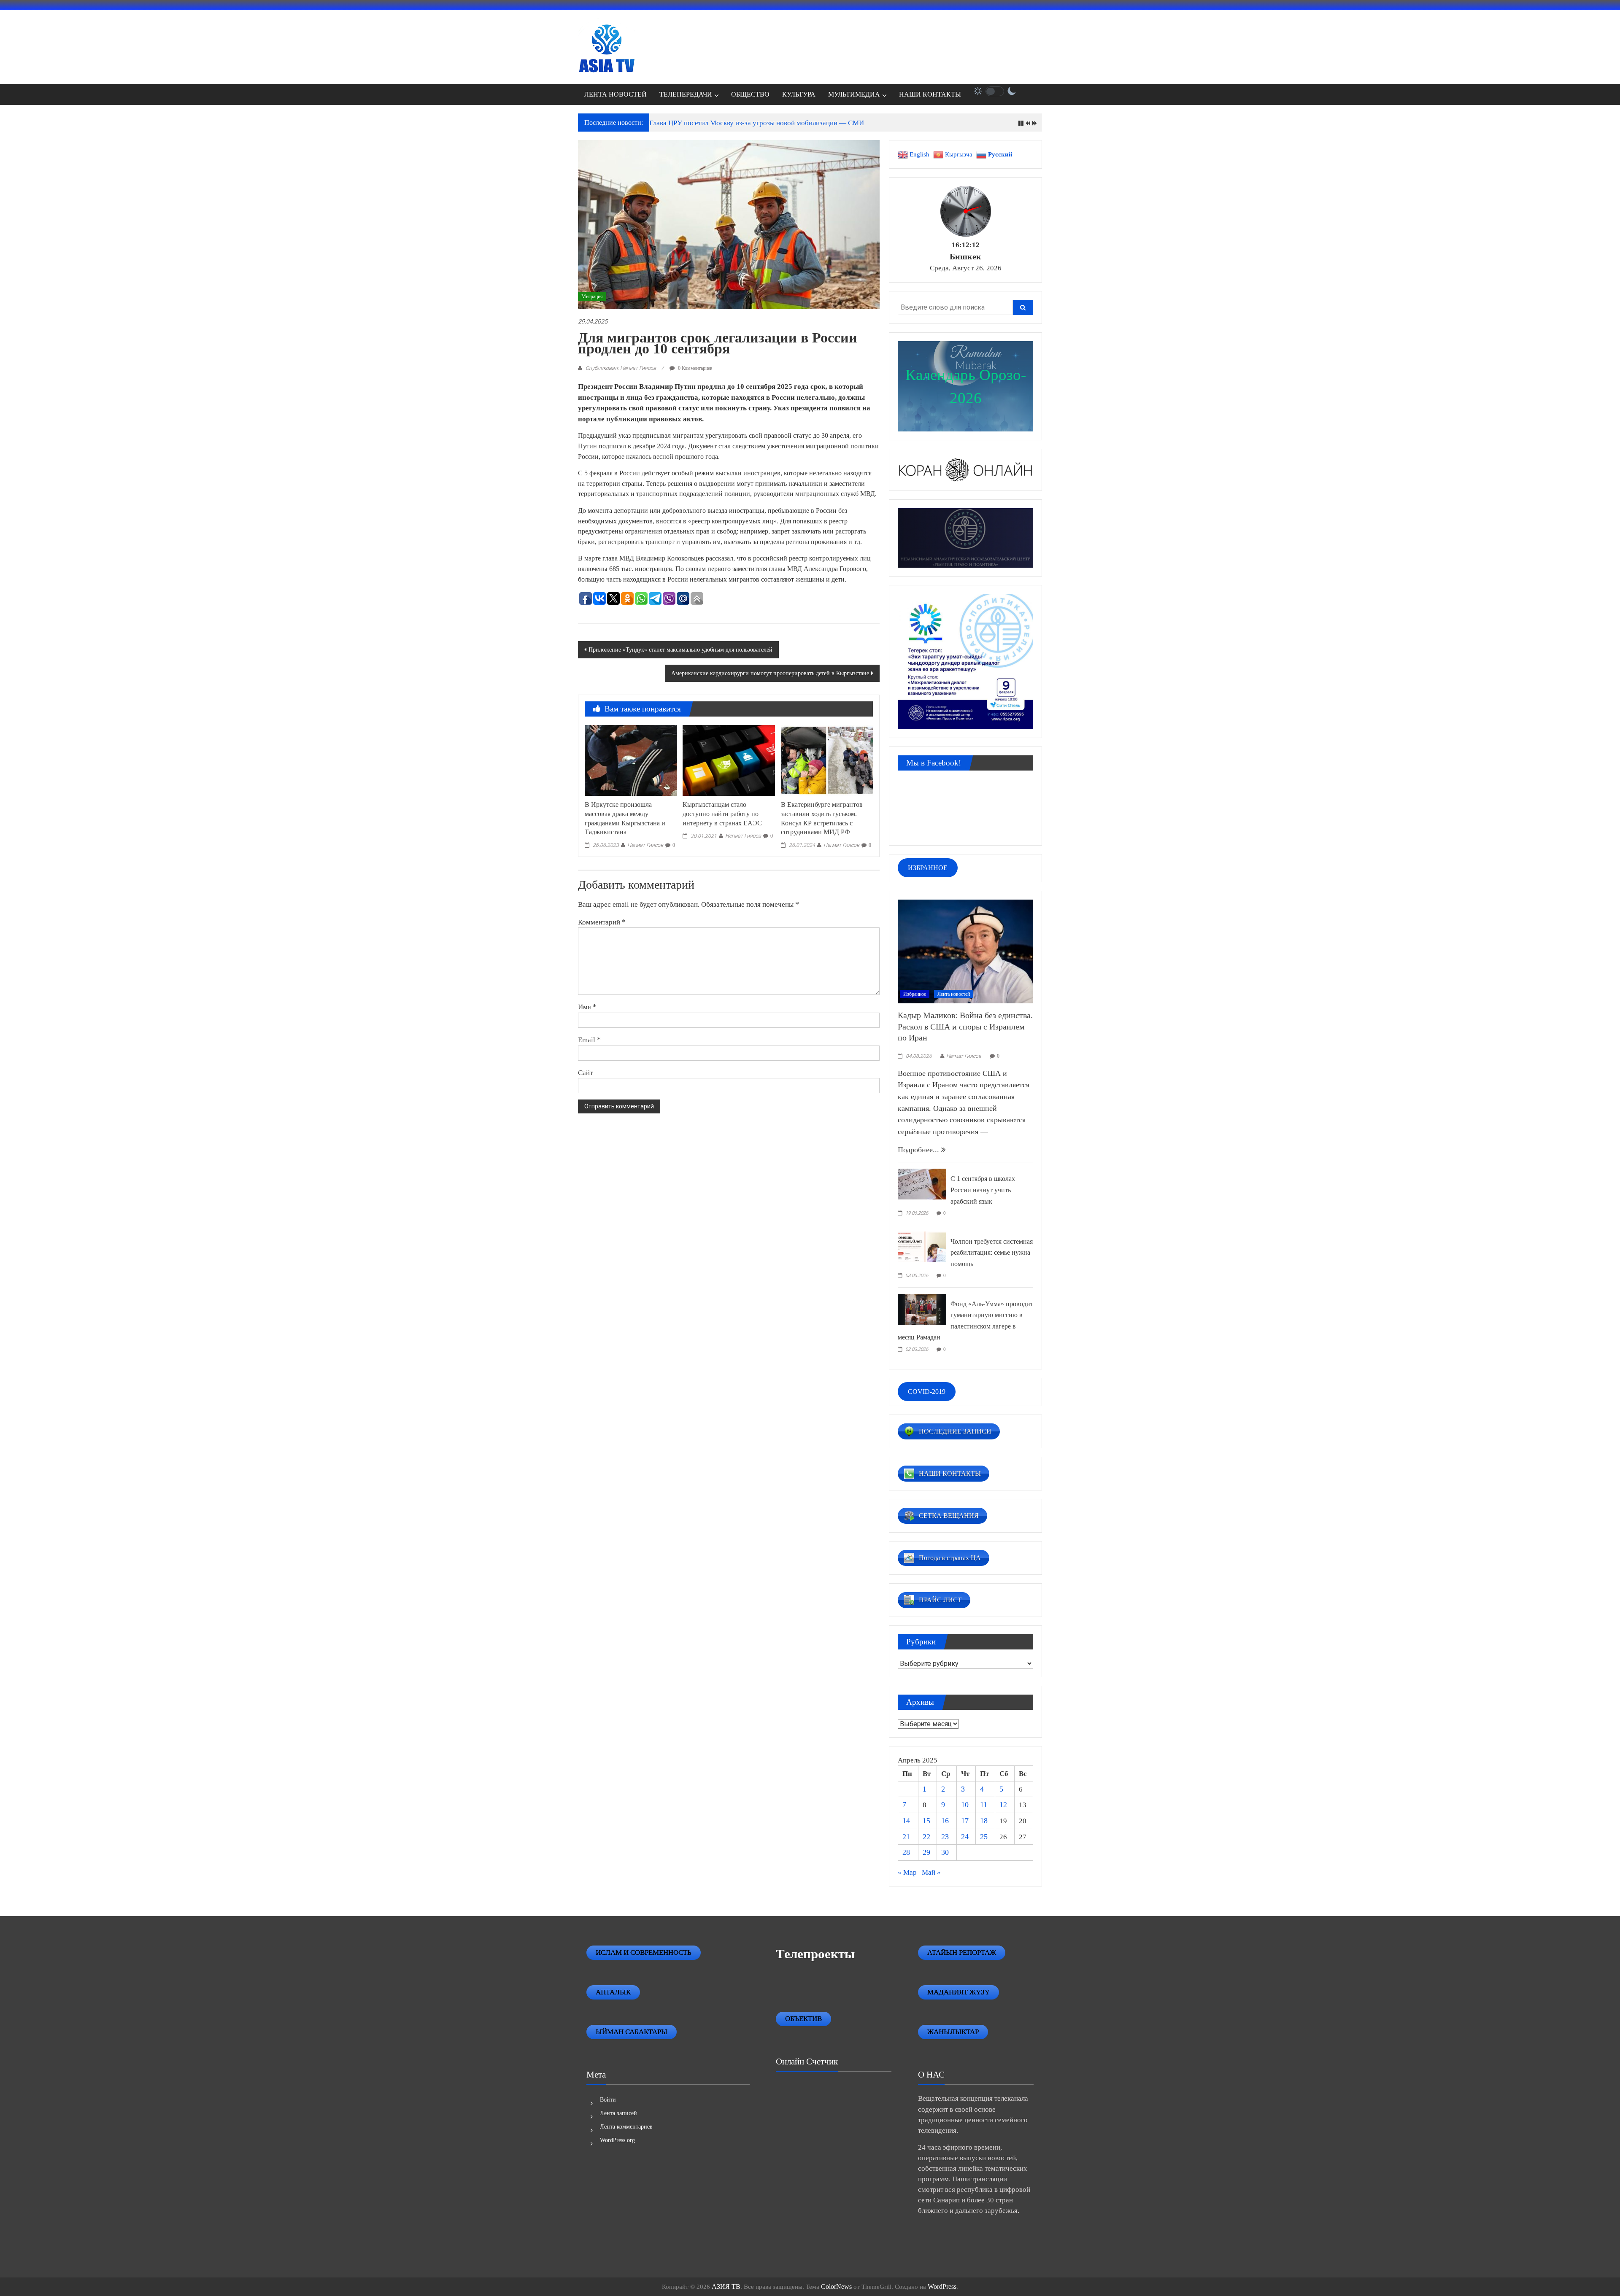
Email (589, 1040)
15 (926, 1821)
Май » (931, 1872)
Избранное (915, 994)
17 (965, 1821)
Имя (587, 1007)
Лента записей (618, 2113)
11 (984, 1805)
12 (1003, 1805)
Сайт (585, 1073)
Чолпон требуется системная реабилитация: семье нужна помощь (992, 1253)
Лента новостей (954, 994)
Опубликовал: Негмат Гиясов (621, 368)
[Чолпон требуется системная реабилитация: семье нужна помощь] (922, 1246)
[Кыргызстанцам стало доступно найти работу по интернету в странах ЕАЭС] (729, 760)
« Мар (907, 1872)
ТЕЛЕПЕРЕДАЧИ (686, 94)
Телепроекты (815, 1954)
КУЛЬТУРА (799, 94)
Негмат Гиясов (645, 845)
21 (906, 1837)
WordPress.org (617, 2140)
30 (945, 1852)
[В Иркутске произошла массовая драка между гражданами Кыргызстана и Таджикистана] (631, 760)
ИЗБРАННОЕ (928, 868)
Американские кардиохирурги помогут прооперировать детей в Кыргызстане (770, 673)
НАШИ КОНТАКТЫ (930, 94)
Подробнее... (919, 1150)
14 (906, 1821)
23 (945, 1837)
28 (906, 1852)
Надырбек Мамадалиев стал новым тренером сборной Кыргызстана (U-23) (765, 123)
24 (965, 1837)
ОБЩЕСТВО (750, 94)
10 (965, 1805)
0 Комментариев (695, 368)
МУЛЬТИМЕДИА (854, 94)
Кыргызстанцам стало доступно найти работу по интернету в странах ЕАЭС (722, 814)
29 (926, 1852)
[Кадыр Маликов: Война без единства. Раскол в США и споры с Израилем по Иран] (965, 951)
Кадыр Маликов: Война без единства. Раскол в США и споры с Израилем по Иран (965, 1026)
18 (984, 1821)
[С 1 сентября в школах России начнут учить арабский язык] (922, 1183)
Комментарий (602, 922)
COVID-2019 (927, 1392)
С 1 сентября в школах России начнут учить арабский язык (983, 1190)
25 (984, 1837)
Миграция (592, 296)
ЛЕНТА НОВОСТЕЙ (616, 94)
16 (945, 1821)
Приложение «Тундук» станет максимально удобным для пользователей (680, 650)
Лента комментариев (626, 2127)
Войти (608, 2100)
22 (926, 1837)
